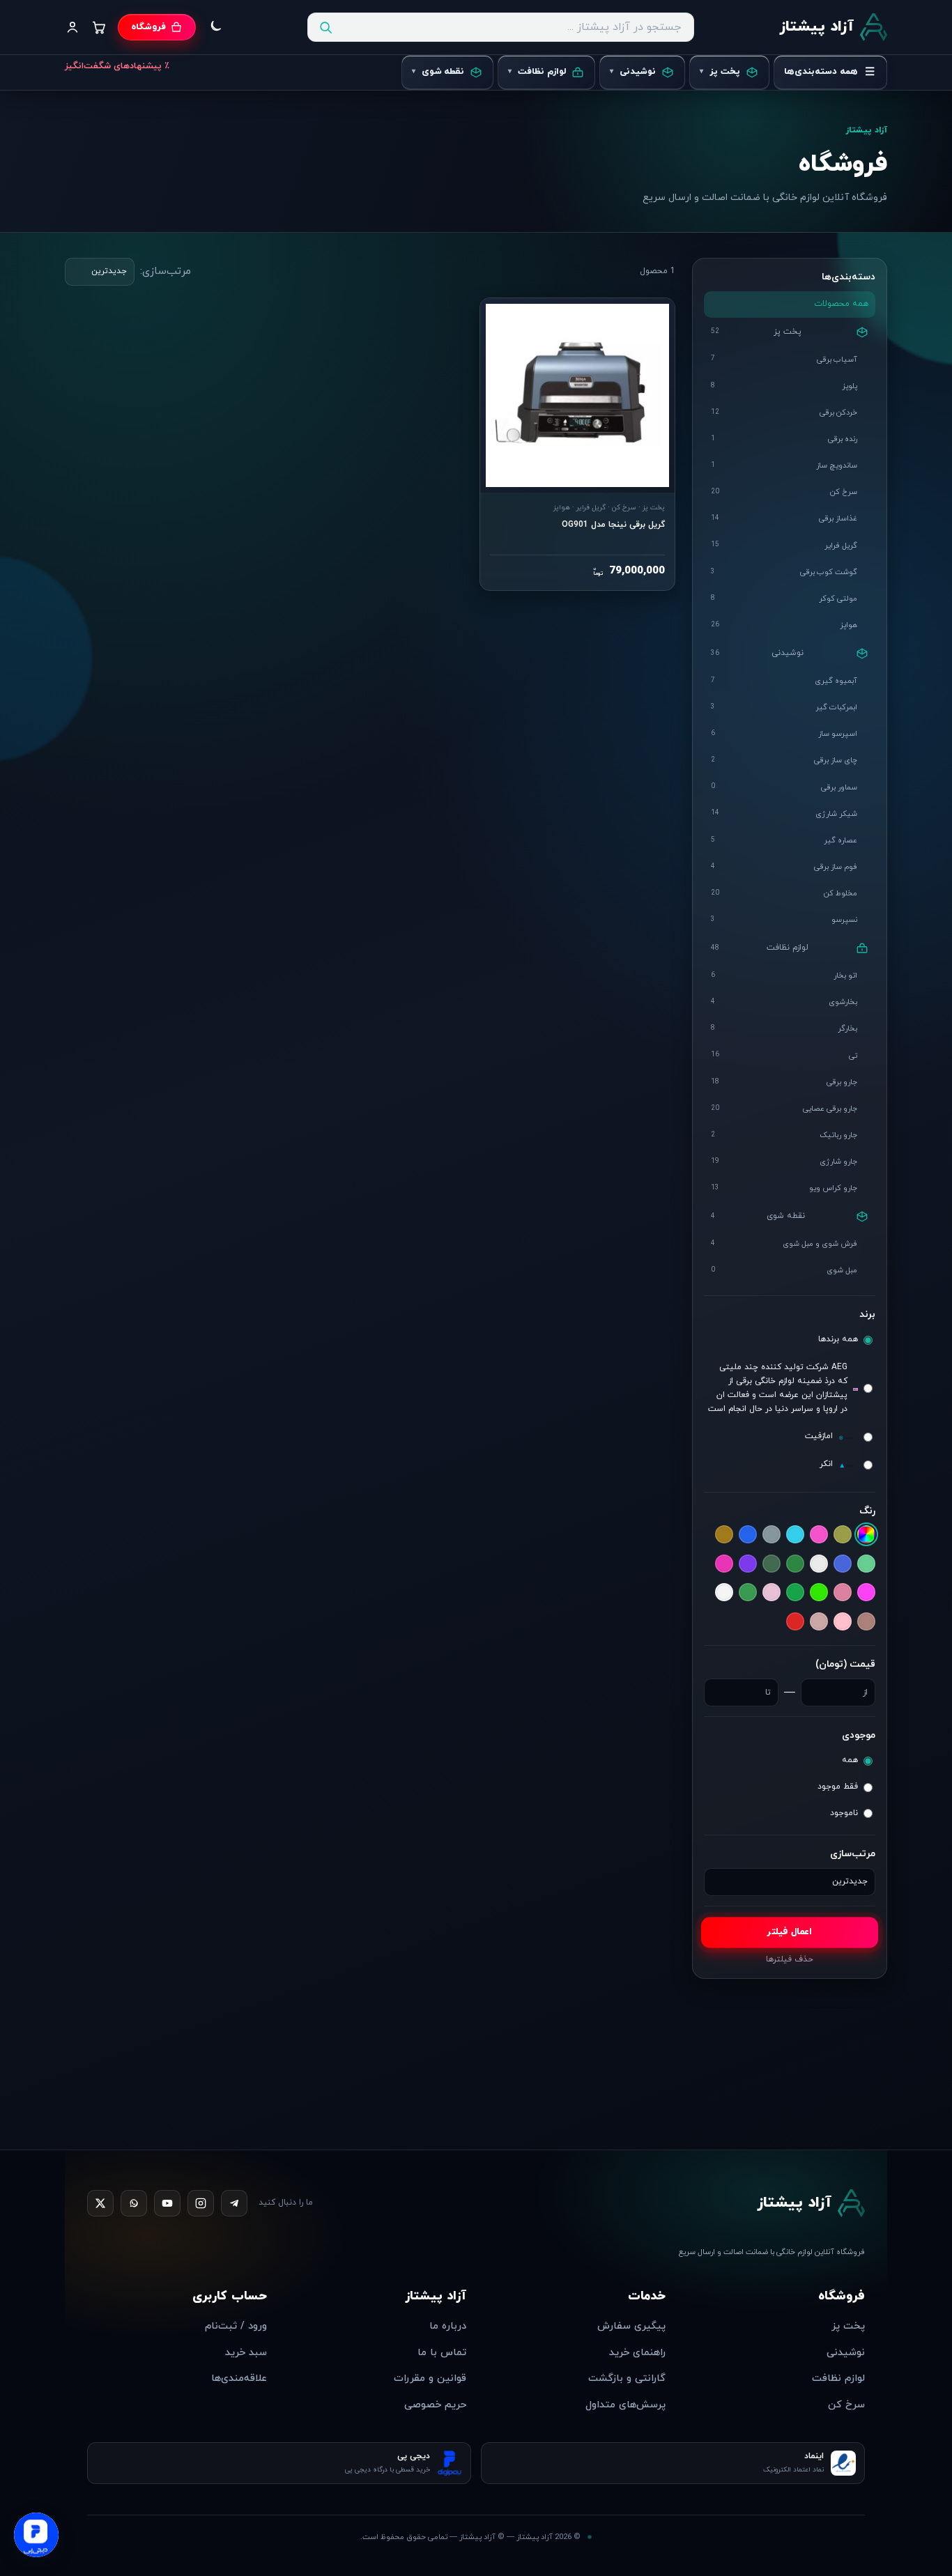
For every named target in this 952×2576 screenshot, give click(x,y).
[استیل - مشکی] (795, 1564)
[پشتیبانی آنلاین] (36, 2533)
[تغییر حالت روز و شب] (215, 27)
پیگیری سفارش (631, 2326)
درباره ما (448, 2326)
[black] (819, 1535)
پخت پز (848, 2326)
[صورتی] (843, 1621)
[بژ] (771, 1564)
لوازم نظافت (838, 2378)
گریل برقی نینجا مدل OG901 (613, 525)
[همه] (866, 1535)
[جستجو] (325, 27)
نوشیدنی (846, 2353)
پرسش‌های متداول (625, 2405)
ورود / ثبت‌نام (236, 2326)
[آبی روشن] (724, 1535)
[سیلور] (866, 1621)
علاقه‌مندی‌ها (239, 2378)
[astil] (843, 1535)
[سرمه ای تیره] (748, 1593)
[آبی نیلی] (843, 1564)
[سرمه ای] (771, 1593)
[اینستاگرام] (201, 2203)
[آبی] (748, 1535)
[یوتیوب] (167, 2203)
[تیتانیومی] (724, 1564)
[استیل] (819, 1564)
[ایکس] (100, 2203)
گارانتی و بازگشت (627, 2378)
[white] (771, 1535)
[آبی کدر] (866, 1564)
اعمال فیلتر (789, 1933)
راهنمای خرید (637, 2353)
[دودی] (843, 1593)
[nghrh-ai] (795, 1535)
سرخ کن (846, 2405)
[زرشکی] (819, 1593)
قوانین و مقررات (430, 2378)
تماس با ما (442, 2353)
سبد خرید (246, 2353)
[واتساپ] (134, 2203)
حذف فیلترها (790, 1960)
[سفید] (724, 1593)
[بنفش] (748, 1564)
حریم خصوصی (435, 2405)
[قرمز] (795, 1624)
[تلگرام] (234, 2203)
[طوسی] (819, 1621)
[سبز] (795, 1593)
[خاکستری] (866, 1593)
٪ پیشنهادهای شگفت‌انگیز (117, 66)
